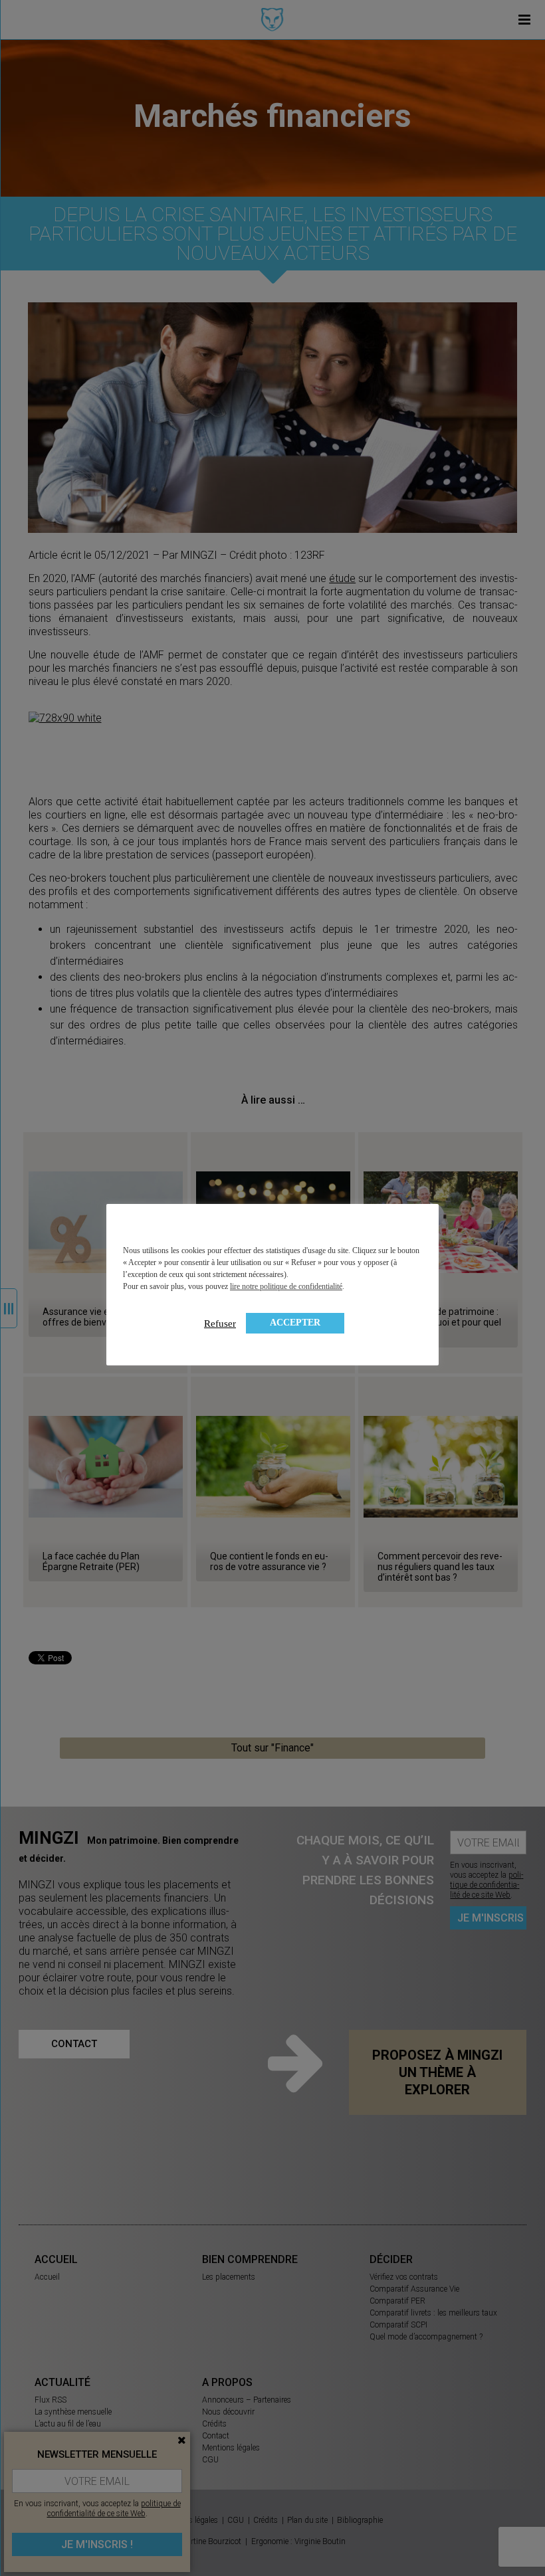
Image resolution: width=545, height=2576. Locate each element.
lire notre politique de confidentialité (286, 1286)
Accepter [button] (295, 1323)
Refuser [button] (220, 1324)
